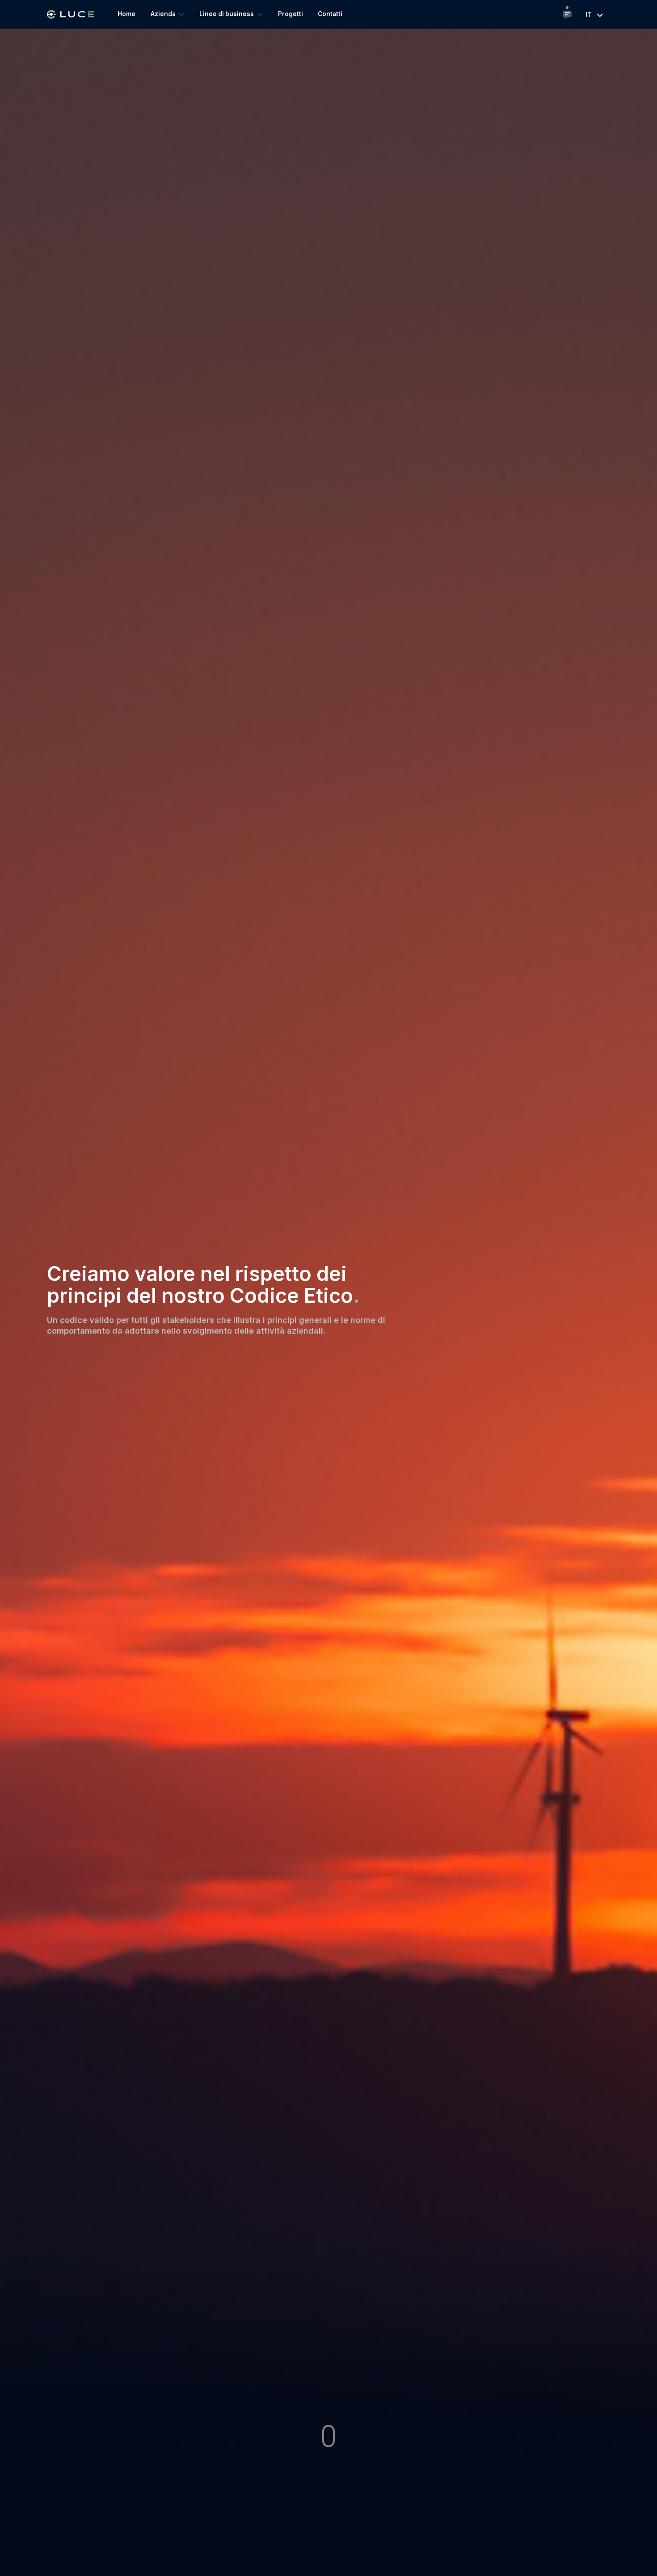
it (590, 15)
